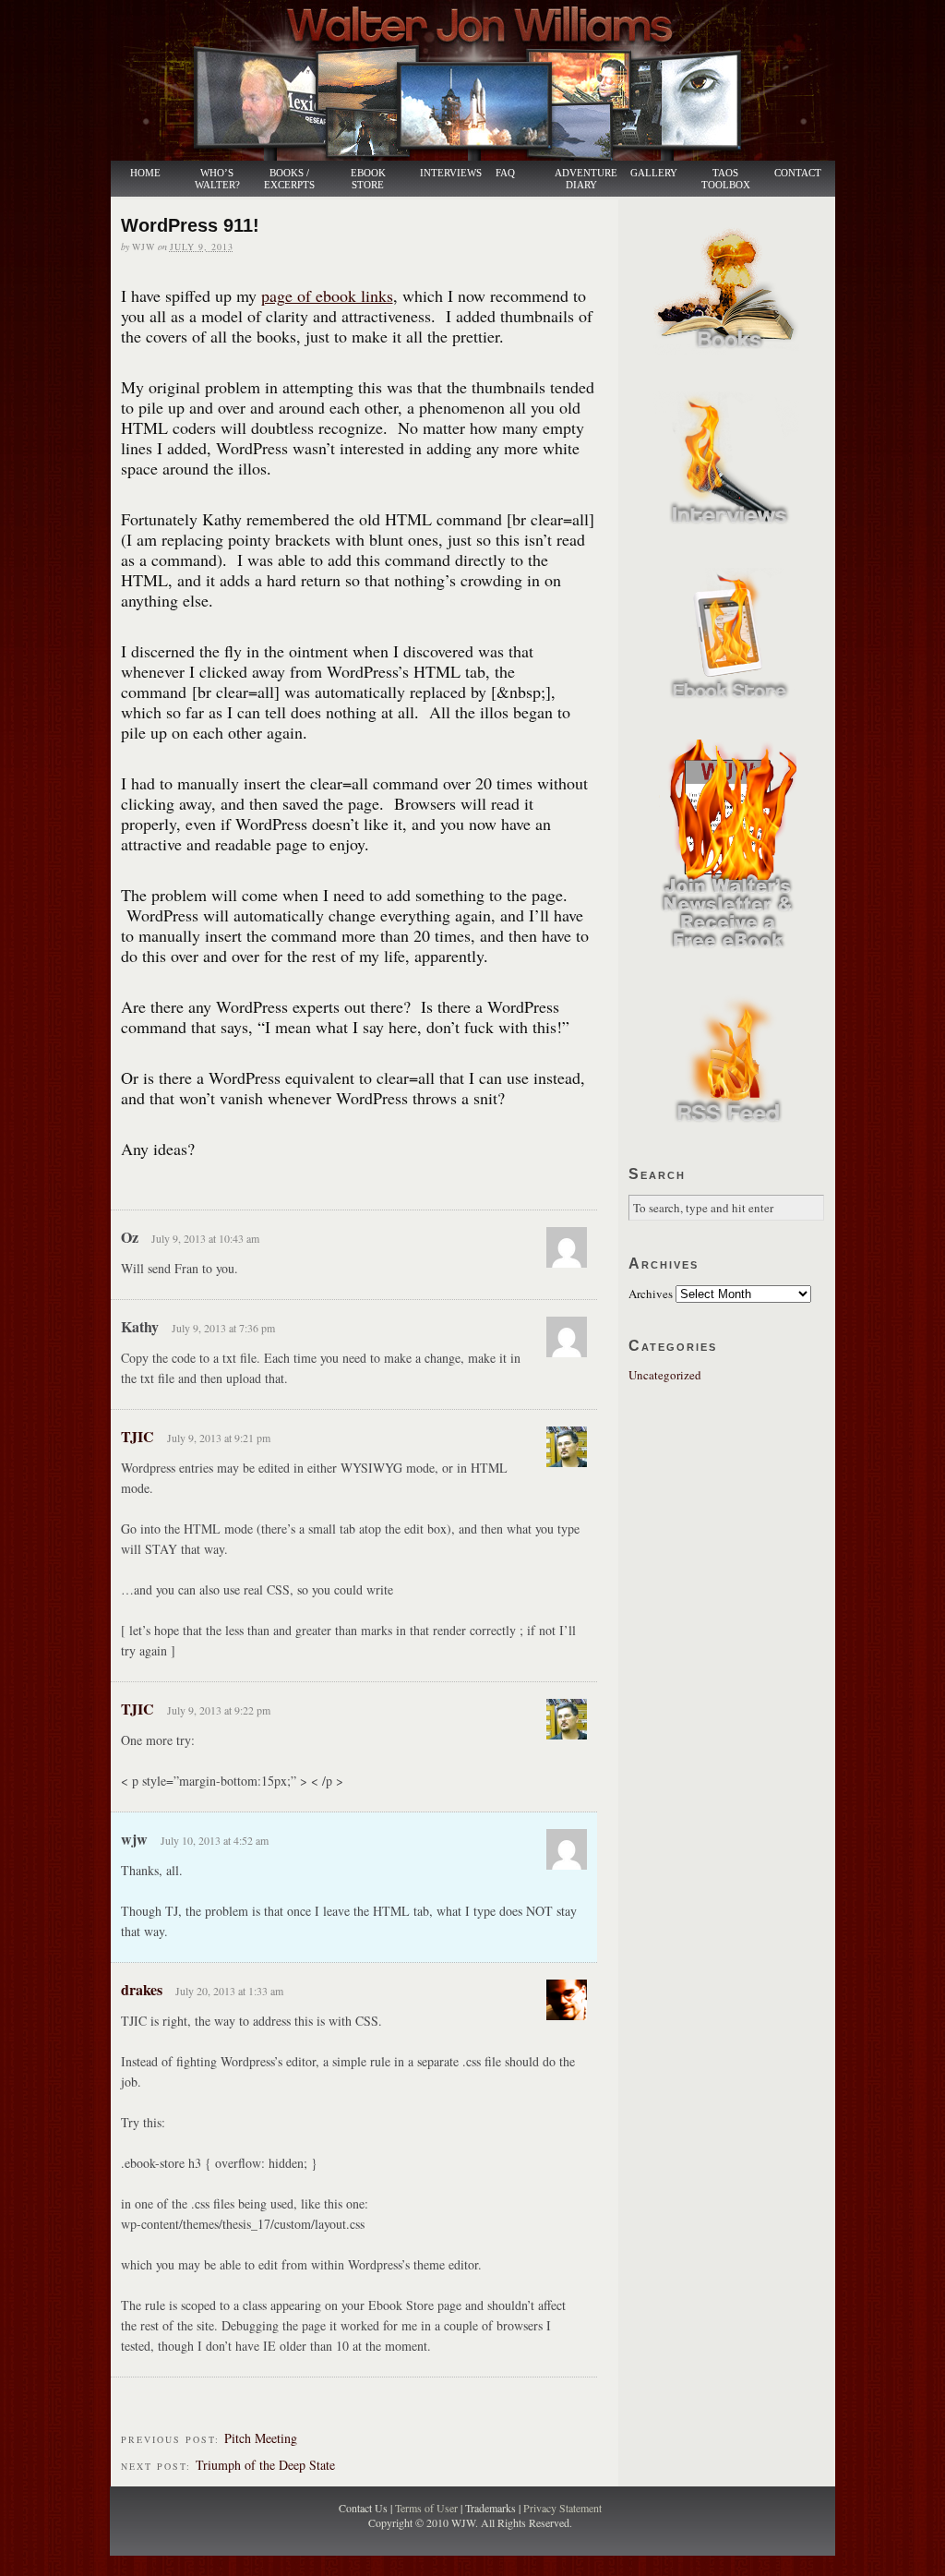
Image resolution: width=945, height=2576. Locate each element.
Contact (798, 173)
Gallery (654, 173)
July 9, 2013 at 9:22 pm (219, 1710)
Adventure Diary (585, 179)
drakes (142, 1989)
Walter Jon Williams (484, 80)
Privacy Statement (562, 2508)
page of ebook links (327, 295)
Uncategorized (665, 1375)
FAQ (505, 173)
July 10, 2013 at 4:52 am (215, 1840)
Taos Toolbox (726, 179)
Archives (651, 1294)
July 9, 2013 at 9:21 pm (219, 1438)
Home (145, 173)
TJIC (138, 1436)
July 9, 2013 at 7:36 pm (223, 1328)
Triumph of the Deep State (265, 2465)
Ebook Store (368, 179)
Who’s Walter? (217, 179)
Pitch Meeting (261, 2438)
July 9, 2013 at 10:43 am (205, 1238)
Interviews (441, 173)
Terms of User (428, 2508)
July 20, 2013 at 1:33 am (229, 1991)
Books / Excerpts (289, 179)
